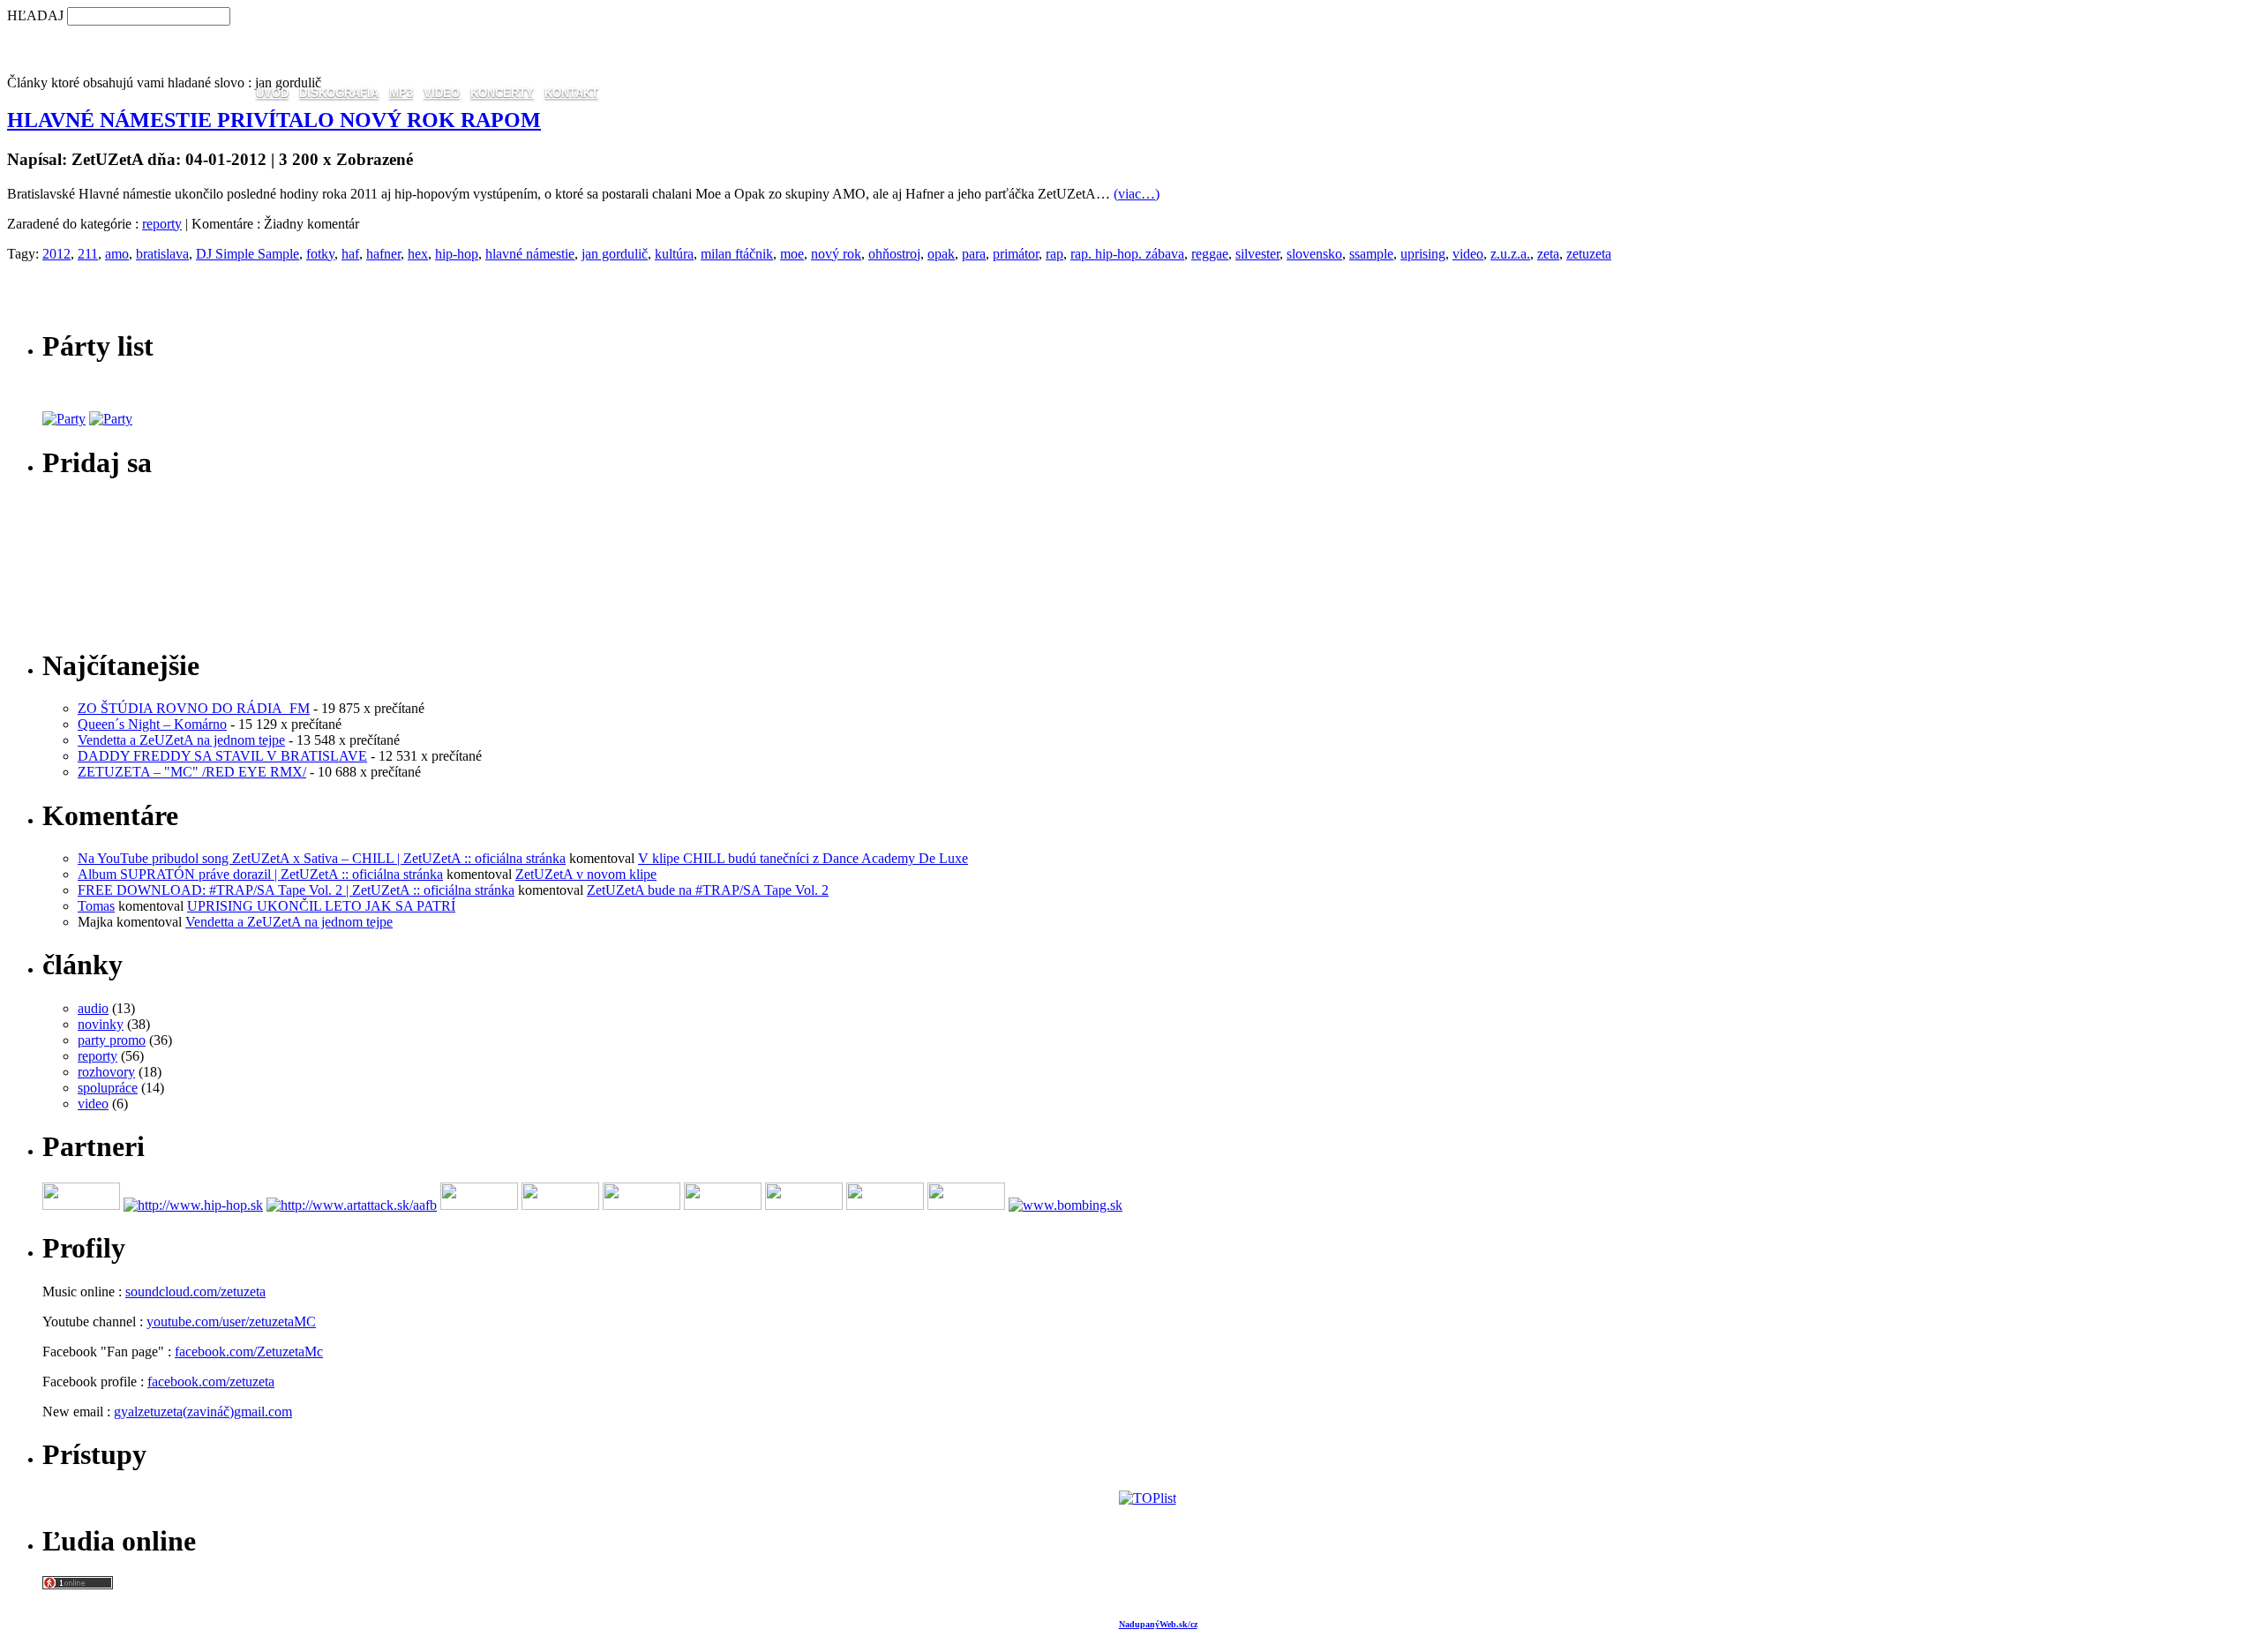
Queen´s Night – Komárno (152, 724)
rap (1054, 254)
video (1468, 254)
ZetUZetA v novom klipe (586, 874)
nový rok (836, 254)
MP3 (401, 93)
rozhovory (106, 1072)
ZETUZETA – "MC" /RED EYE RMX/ (192, 772)
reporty (162, 224)
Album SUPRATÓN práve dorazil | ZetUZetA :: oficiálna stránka (260, 874)
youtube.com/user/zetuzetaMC (231, 1322)
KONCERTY (502, 93)
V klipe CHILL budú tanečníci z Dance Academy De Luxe (803, 858)
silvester (1257, 254)
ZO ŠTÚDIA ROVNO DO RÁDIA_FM (194, 708)
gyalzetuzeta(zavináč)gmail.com (203, 1412)
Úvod (272, 93)
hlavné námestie (530, 254)
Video (442, 93)
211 (88, 254)
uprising (1423, 254)
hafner (383, 254)
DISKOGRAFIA (339, 93)
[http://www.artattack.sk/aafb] (352, 1205)
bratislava (162, 254)
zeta (1548, 254)
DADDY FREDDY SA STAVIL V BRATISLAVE (222, 756)
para (974, 254)
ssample (1371, 254)
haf (350, 254)
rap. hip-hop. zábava (1127, 254)
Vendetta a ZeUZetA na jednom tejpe (181, 740)
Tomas (96, 906)
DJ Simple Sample (248, 254)
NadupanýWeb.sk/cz (1158, 1624)
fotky (320, 254)
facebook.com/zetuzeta (211, 1382)
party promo (112, 1040)
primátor (1016, 254)
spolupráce (108, 1088)
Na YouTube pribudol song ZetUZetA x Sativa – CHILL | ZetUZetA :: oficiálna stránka (322, 858)
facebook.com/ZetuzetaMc (249, 1352)
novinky (101, 1024)
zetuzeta (1589, 254)
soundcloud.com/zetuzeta (195, 1292)
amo (117, 254)
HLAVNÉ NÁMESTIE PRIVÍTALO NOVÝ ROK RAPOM (274, 120)
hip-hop (457, 254)
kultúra (674, 254)
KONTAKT (571, 93)
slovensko (1314, 254)
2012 (56, 254)
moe (792, 254)
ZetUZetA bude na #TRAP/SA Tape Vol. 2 (708, 890)
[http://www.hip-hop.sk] (193, 1205)
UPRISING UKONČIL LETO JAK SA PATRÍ (321, 906)
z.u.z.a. (1510, 254)
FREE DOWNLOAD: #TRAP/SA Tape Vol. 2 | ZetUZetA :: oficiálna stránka (296, 890)
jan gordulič (615, 254)
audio (93, 1008)
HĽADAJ (35, 15)
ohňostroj (894, 254)
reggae (1210, 254)
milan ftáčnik (737, 254)
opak (941, 254)
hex (418, 254)
